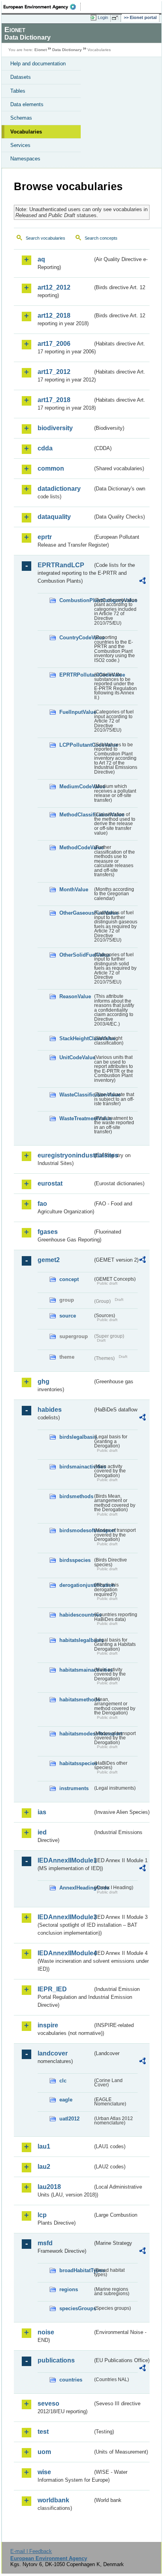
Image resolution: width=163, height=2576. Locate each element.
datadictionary (59, 489)
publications (56, 2360)
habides (50, 1410)
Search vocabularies (45, 238)
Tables (18, 91)
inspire (48, 2025)
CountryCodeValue (76, 638)
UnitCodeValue (76, 1057)
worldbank (53, 2500)
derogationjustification (76, 1585)
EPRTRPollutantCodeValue (76, 675)
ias (42, 1812)
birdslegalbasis (76, 1437)
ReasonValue (75, 996)
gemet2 (49, 1260)
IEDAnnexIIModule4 (65, 1953)
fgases (48, 1232)
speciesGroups (76, 2308)
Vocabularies (26, 132)
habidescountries (76, 1615)
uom (44, 2452)
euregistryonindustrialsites (65, 1155)
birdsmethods (76, 1496)
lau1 (44, 2146)
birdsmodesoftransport (76, 1530)
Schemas (21, 118)
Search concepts (101, 238)
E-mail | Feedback (31, 2551)
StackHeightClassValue (76, 1038)
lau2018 (49, 2187)
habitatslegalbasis (76, 1640)
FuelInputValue (76, 712)
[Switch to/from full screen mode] (116, 18)
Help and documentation (38, 64)
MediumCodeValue (76, 787)
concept (69, 1279)
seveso (48, 2403)
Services (20, 145)
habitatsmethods (76, 1700)
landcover (53, 2053)
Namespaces (25, 159)
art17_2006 (54, 344)
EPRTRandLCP (61, 565)
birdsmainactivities (76, 1467)
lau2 (44, 2167)
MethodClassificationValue (76, 815)
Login (103, 17)
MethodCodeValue (76, 848)
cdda (45, 448)
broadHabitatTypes (76, 2270)
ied (42, 1832)
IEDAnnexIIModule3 (65, 1917)
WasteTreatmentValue (76, 1118)
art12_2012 (54, 287)
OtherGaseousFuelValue (76, 913)
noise (46, 2332)
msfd (45, 2243)
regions (69, 2289)
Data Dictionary (67, 50)
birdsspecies (75, 1560)
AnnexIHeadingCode (76, 1888)
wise (44, 2472)
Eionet (41, 50)
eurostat (50, 1183)
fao (42, 1204)
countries (71, 2380)
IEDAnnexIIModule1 (65, 1860)
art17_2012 (54, 372)
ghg (44, 1381)
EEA (42, 7)
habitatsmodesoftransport (76, 1734)
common (51, 468)
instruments (74, 1788)
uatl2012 (69, 2119)
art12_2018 (54, 316)
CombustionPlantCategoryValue (76, 600)
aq (41, 259)
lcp (42, 2215)
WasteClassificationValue (76, 1095)
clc (63, 2081)
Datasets (21, 77)
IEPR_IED (52, 1989)
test (43, 2432)
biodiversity (55, 428)
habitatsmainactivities (76, 1670)
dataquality (54, 517)
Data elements (27, 104)
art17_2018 (54, 400)
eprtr (45, 537)
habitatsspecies (76, 1763)
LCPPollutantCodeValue (76, 745)
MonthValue (74, 889)
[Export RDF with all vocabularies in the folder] (142, 582)
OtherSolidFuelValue (76, 955)
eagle (66, 2100)
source (68, 1316)
